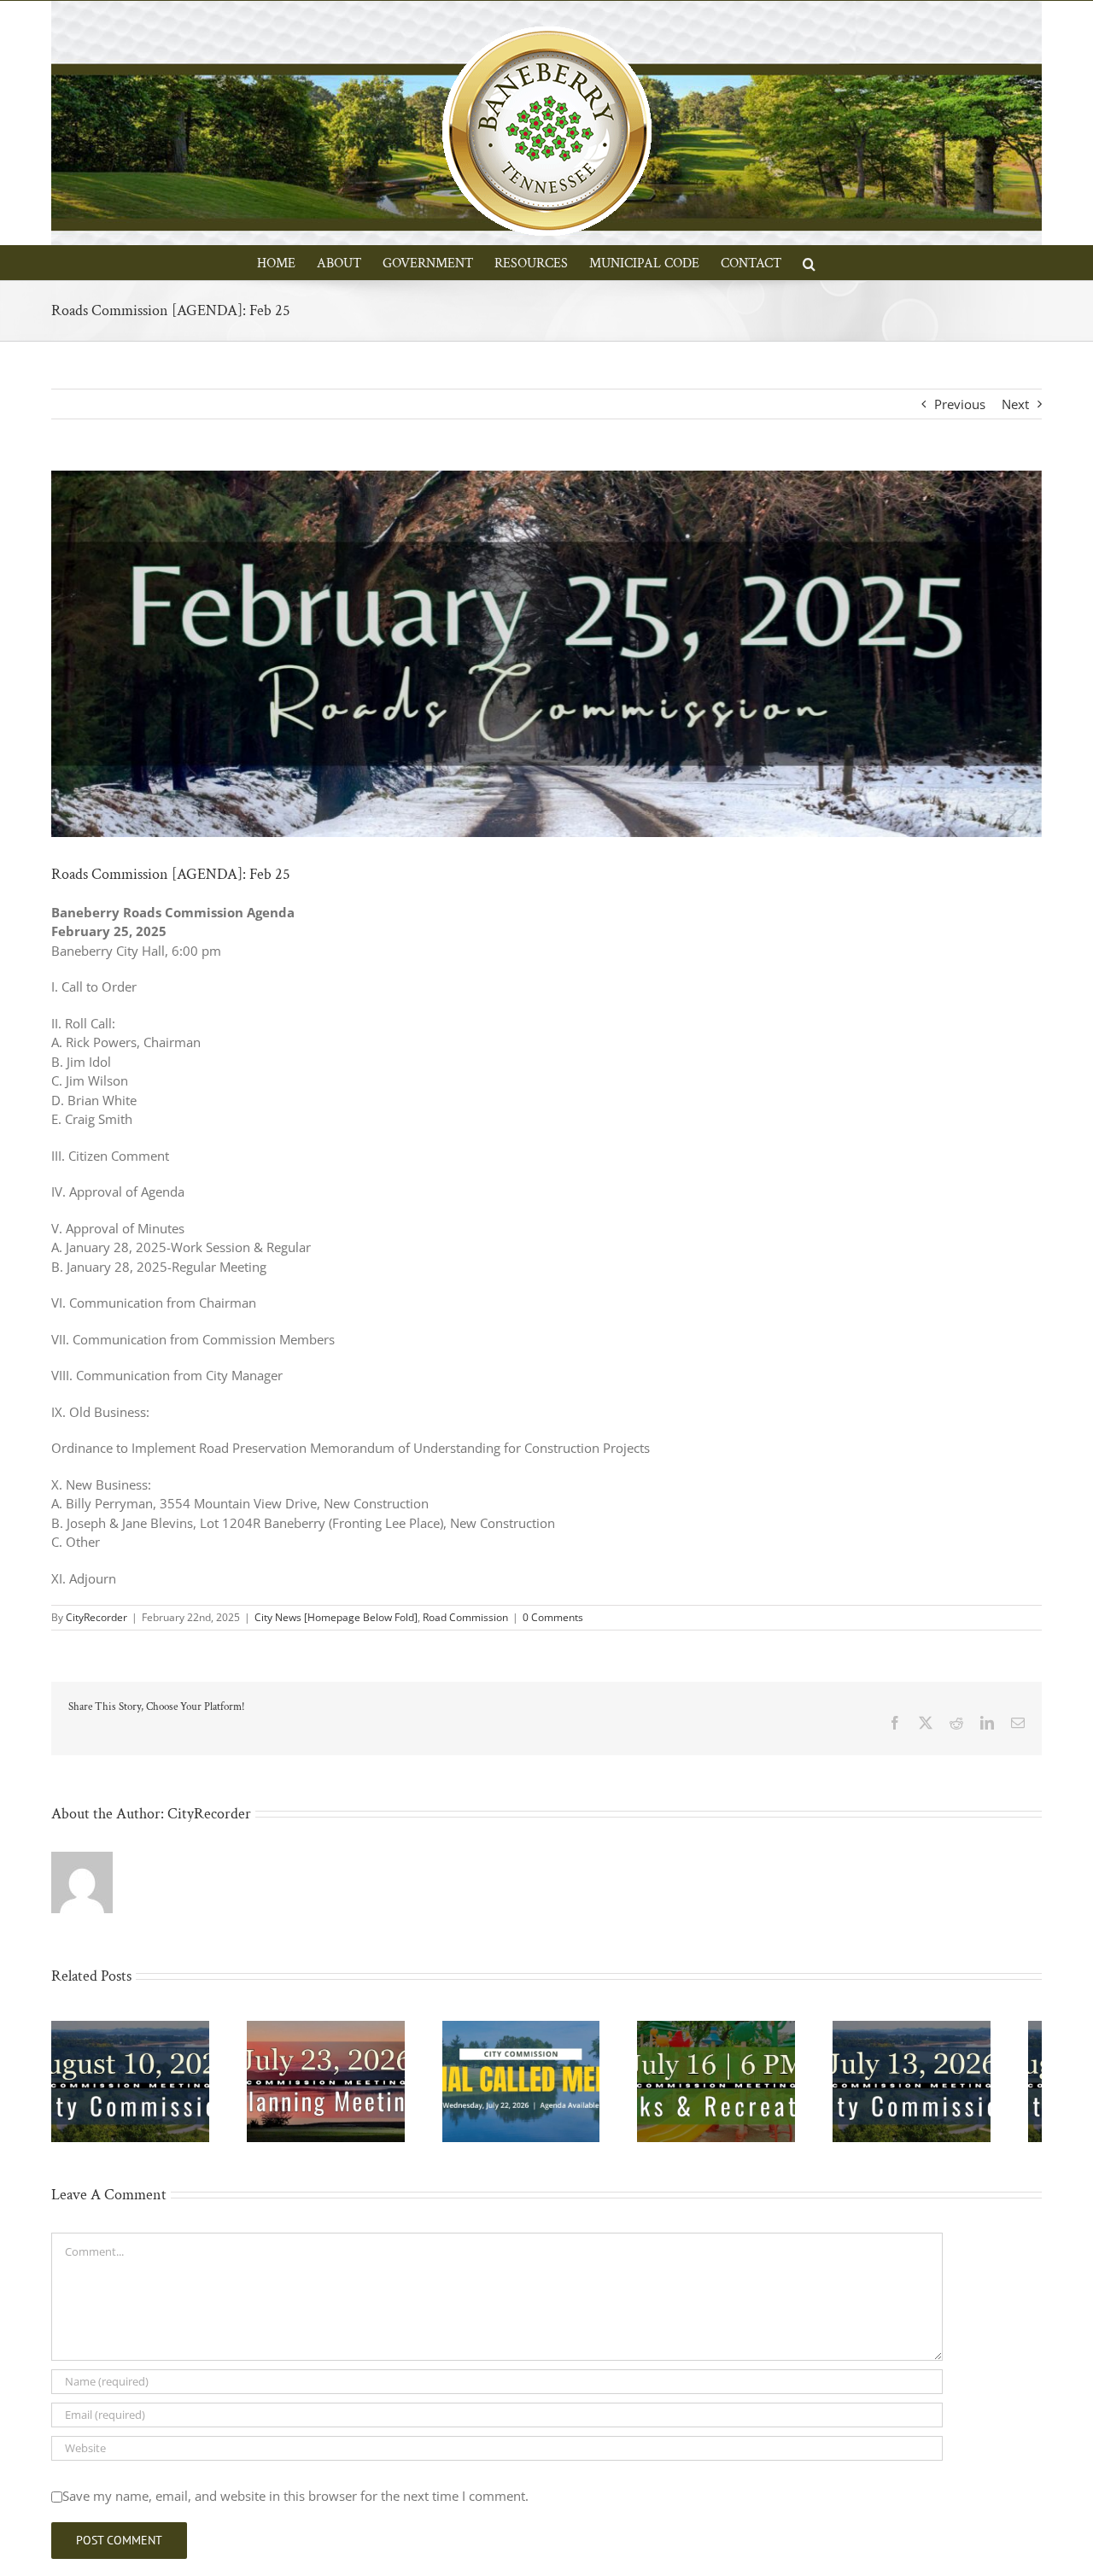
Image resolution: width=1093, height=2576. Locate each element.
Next (1015, 404)
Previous (960, 404)
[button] (809, 262)
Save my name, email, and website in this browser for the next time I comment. (295, 2503)
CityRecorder (96, 1617)
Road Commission (465, 1617)
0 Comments (553, 1617)
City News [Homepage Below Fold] (336, 1617)
